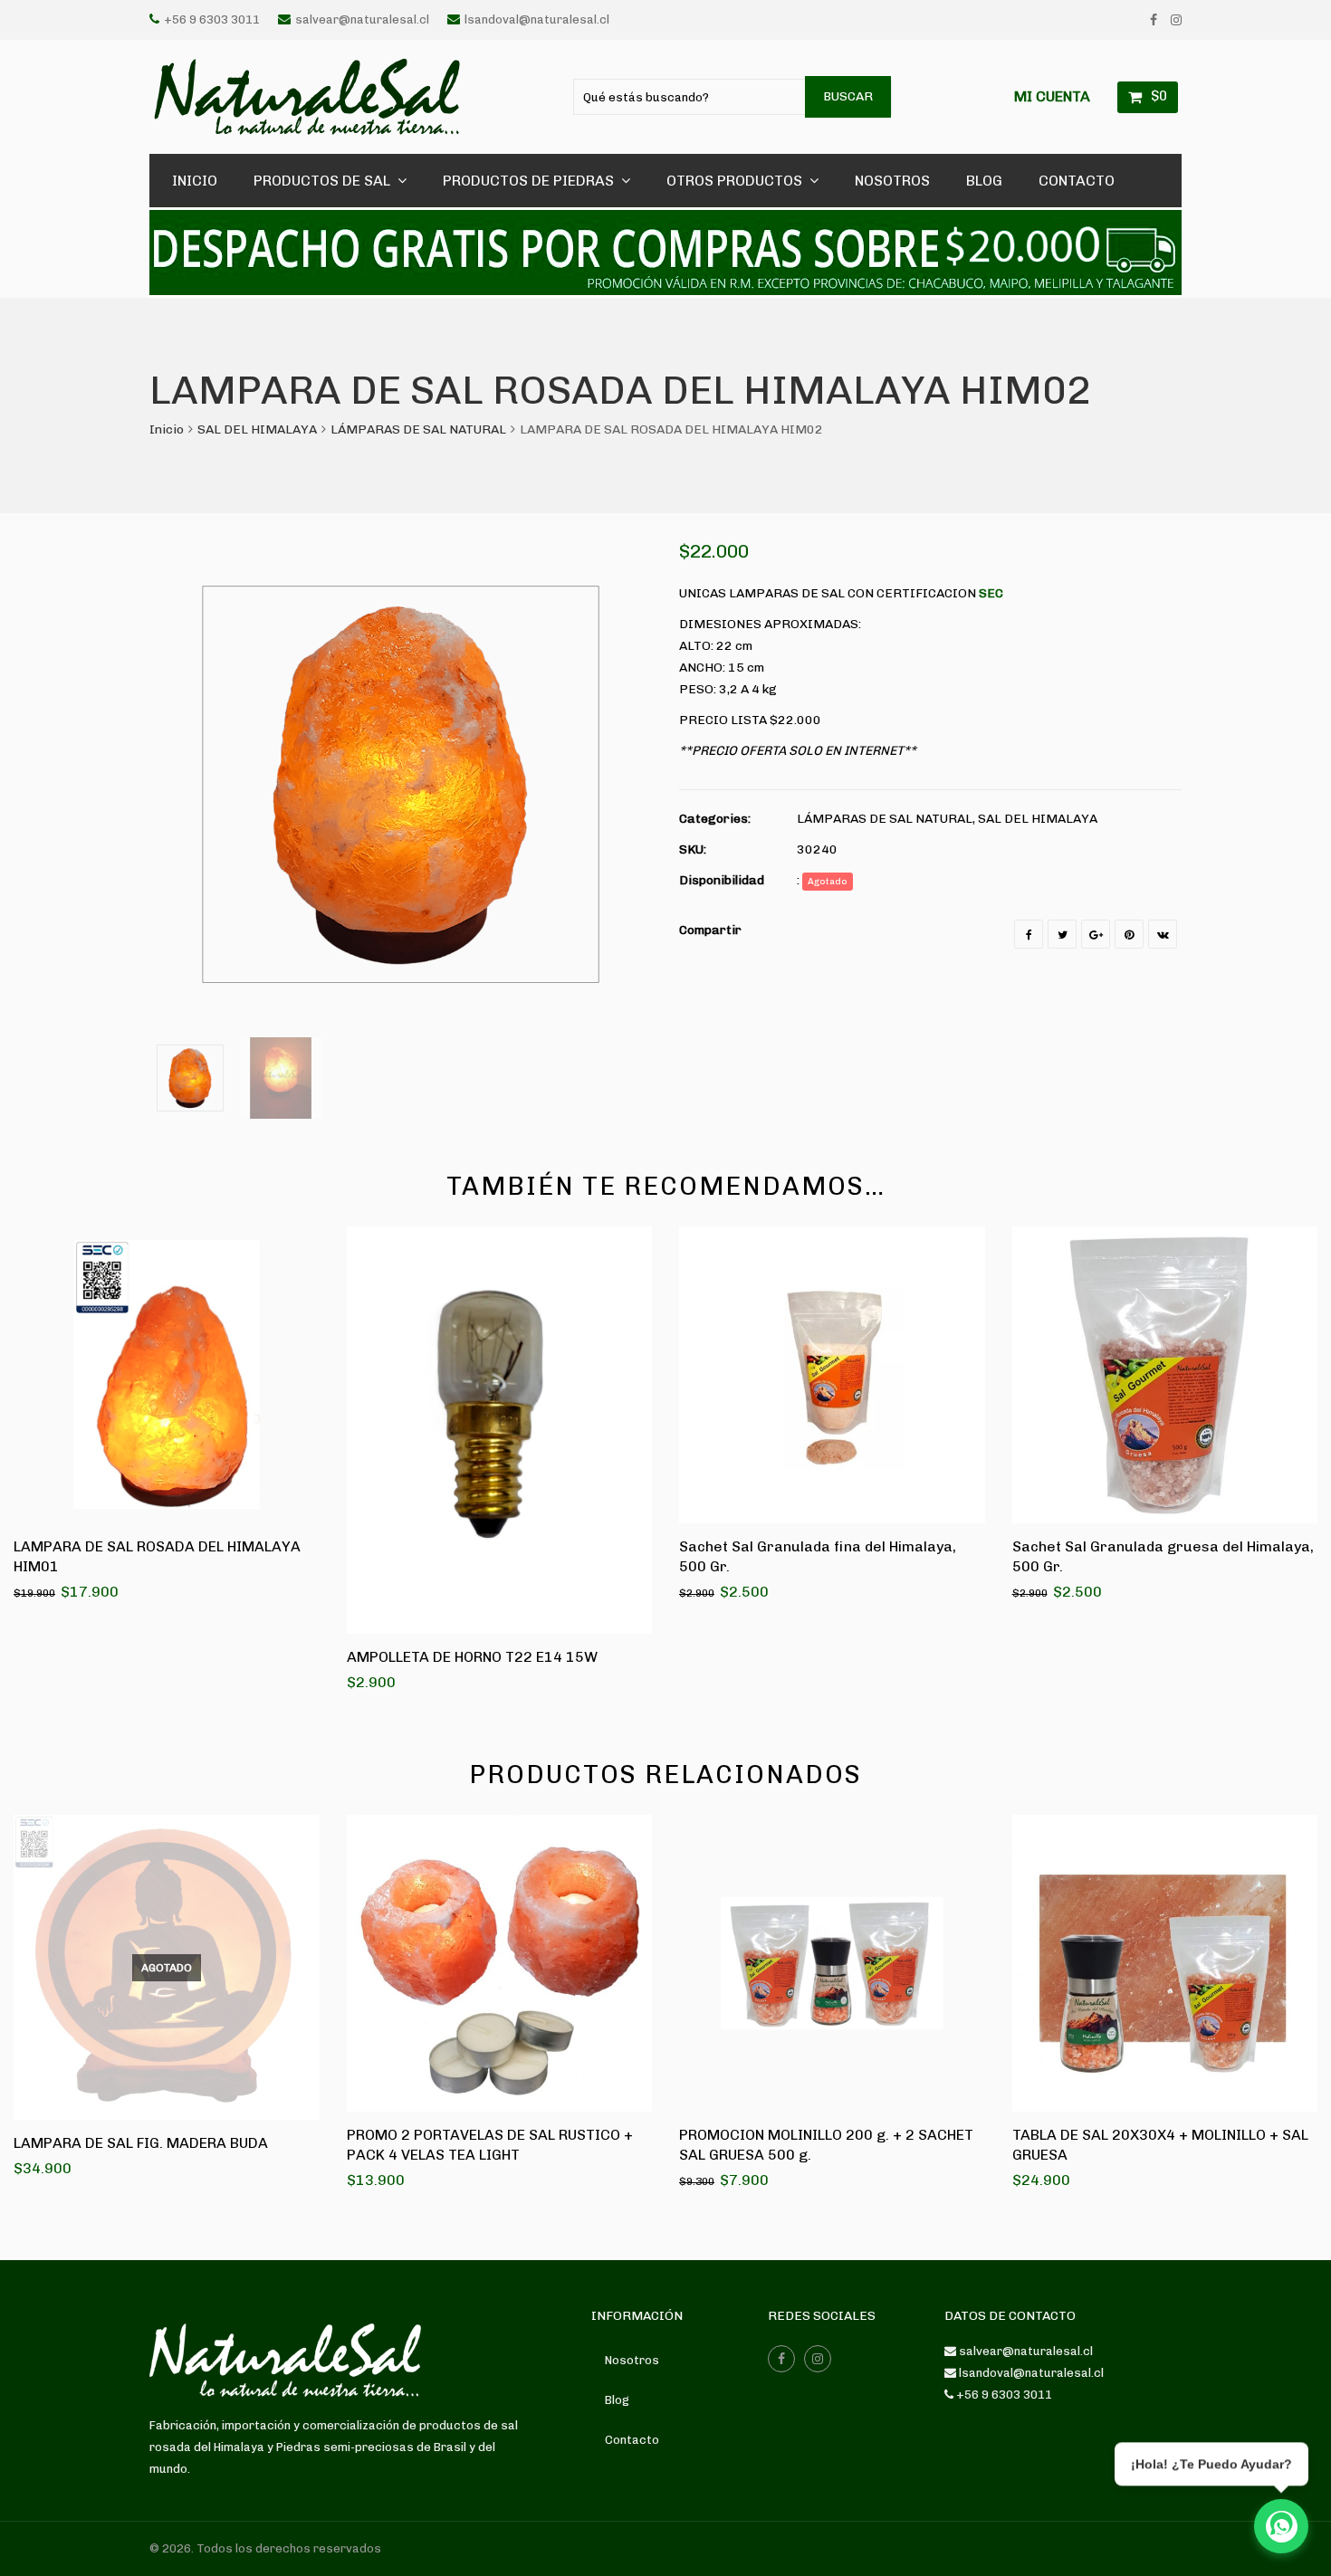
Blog (617, 2400)
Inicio (167, 429)
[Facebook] (1154, 20)
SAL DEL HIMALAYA (257, 429)
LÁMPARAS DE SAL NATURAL (418, 429)
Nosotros (632, 2360)
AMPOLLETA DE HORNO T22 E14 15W (472, 1657)
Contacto (632, 2440)
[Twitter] (1062, 934)
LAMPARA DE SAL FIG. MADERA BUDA (141, 2143)
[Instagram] (1176, 20)
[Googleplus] (1096, 934)
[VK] (1163, 934)
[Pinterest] (1129, 934)
